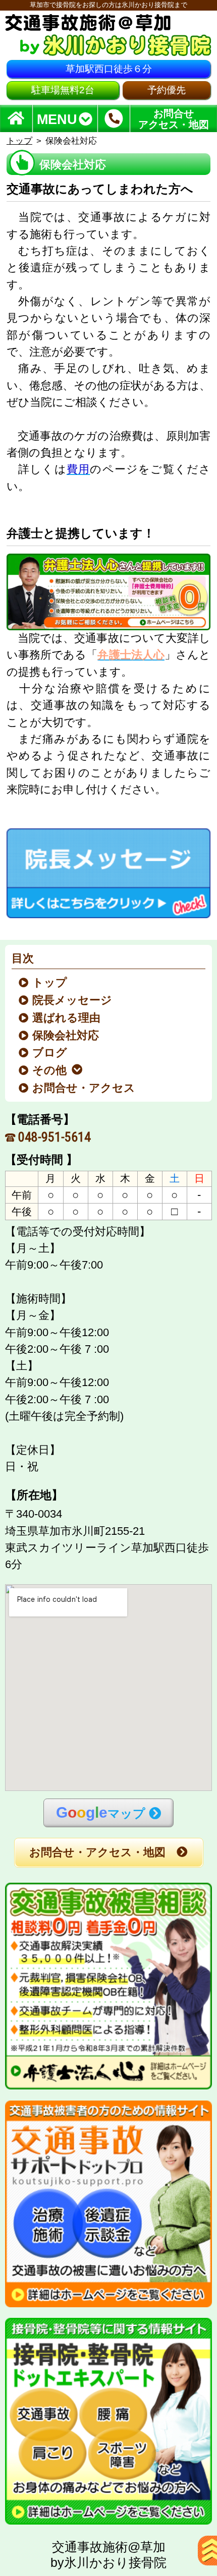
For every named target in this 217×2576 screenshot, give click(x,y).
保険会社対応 (66, 1036)
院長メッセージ (73, 1000)
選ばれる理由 (67, 1018)
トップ (19, 141)
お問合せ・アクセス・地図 (97, 1852)
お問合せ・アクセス (84, 1088)
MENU (57, 119)
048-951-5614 (55, 1137)
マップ (101, 1812)
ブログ (50, 1053)
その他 (50, 1070)
